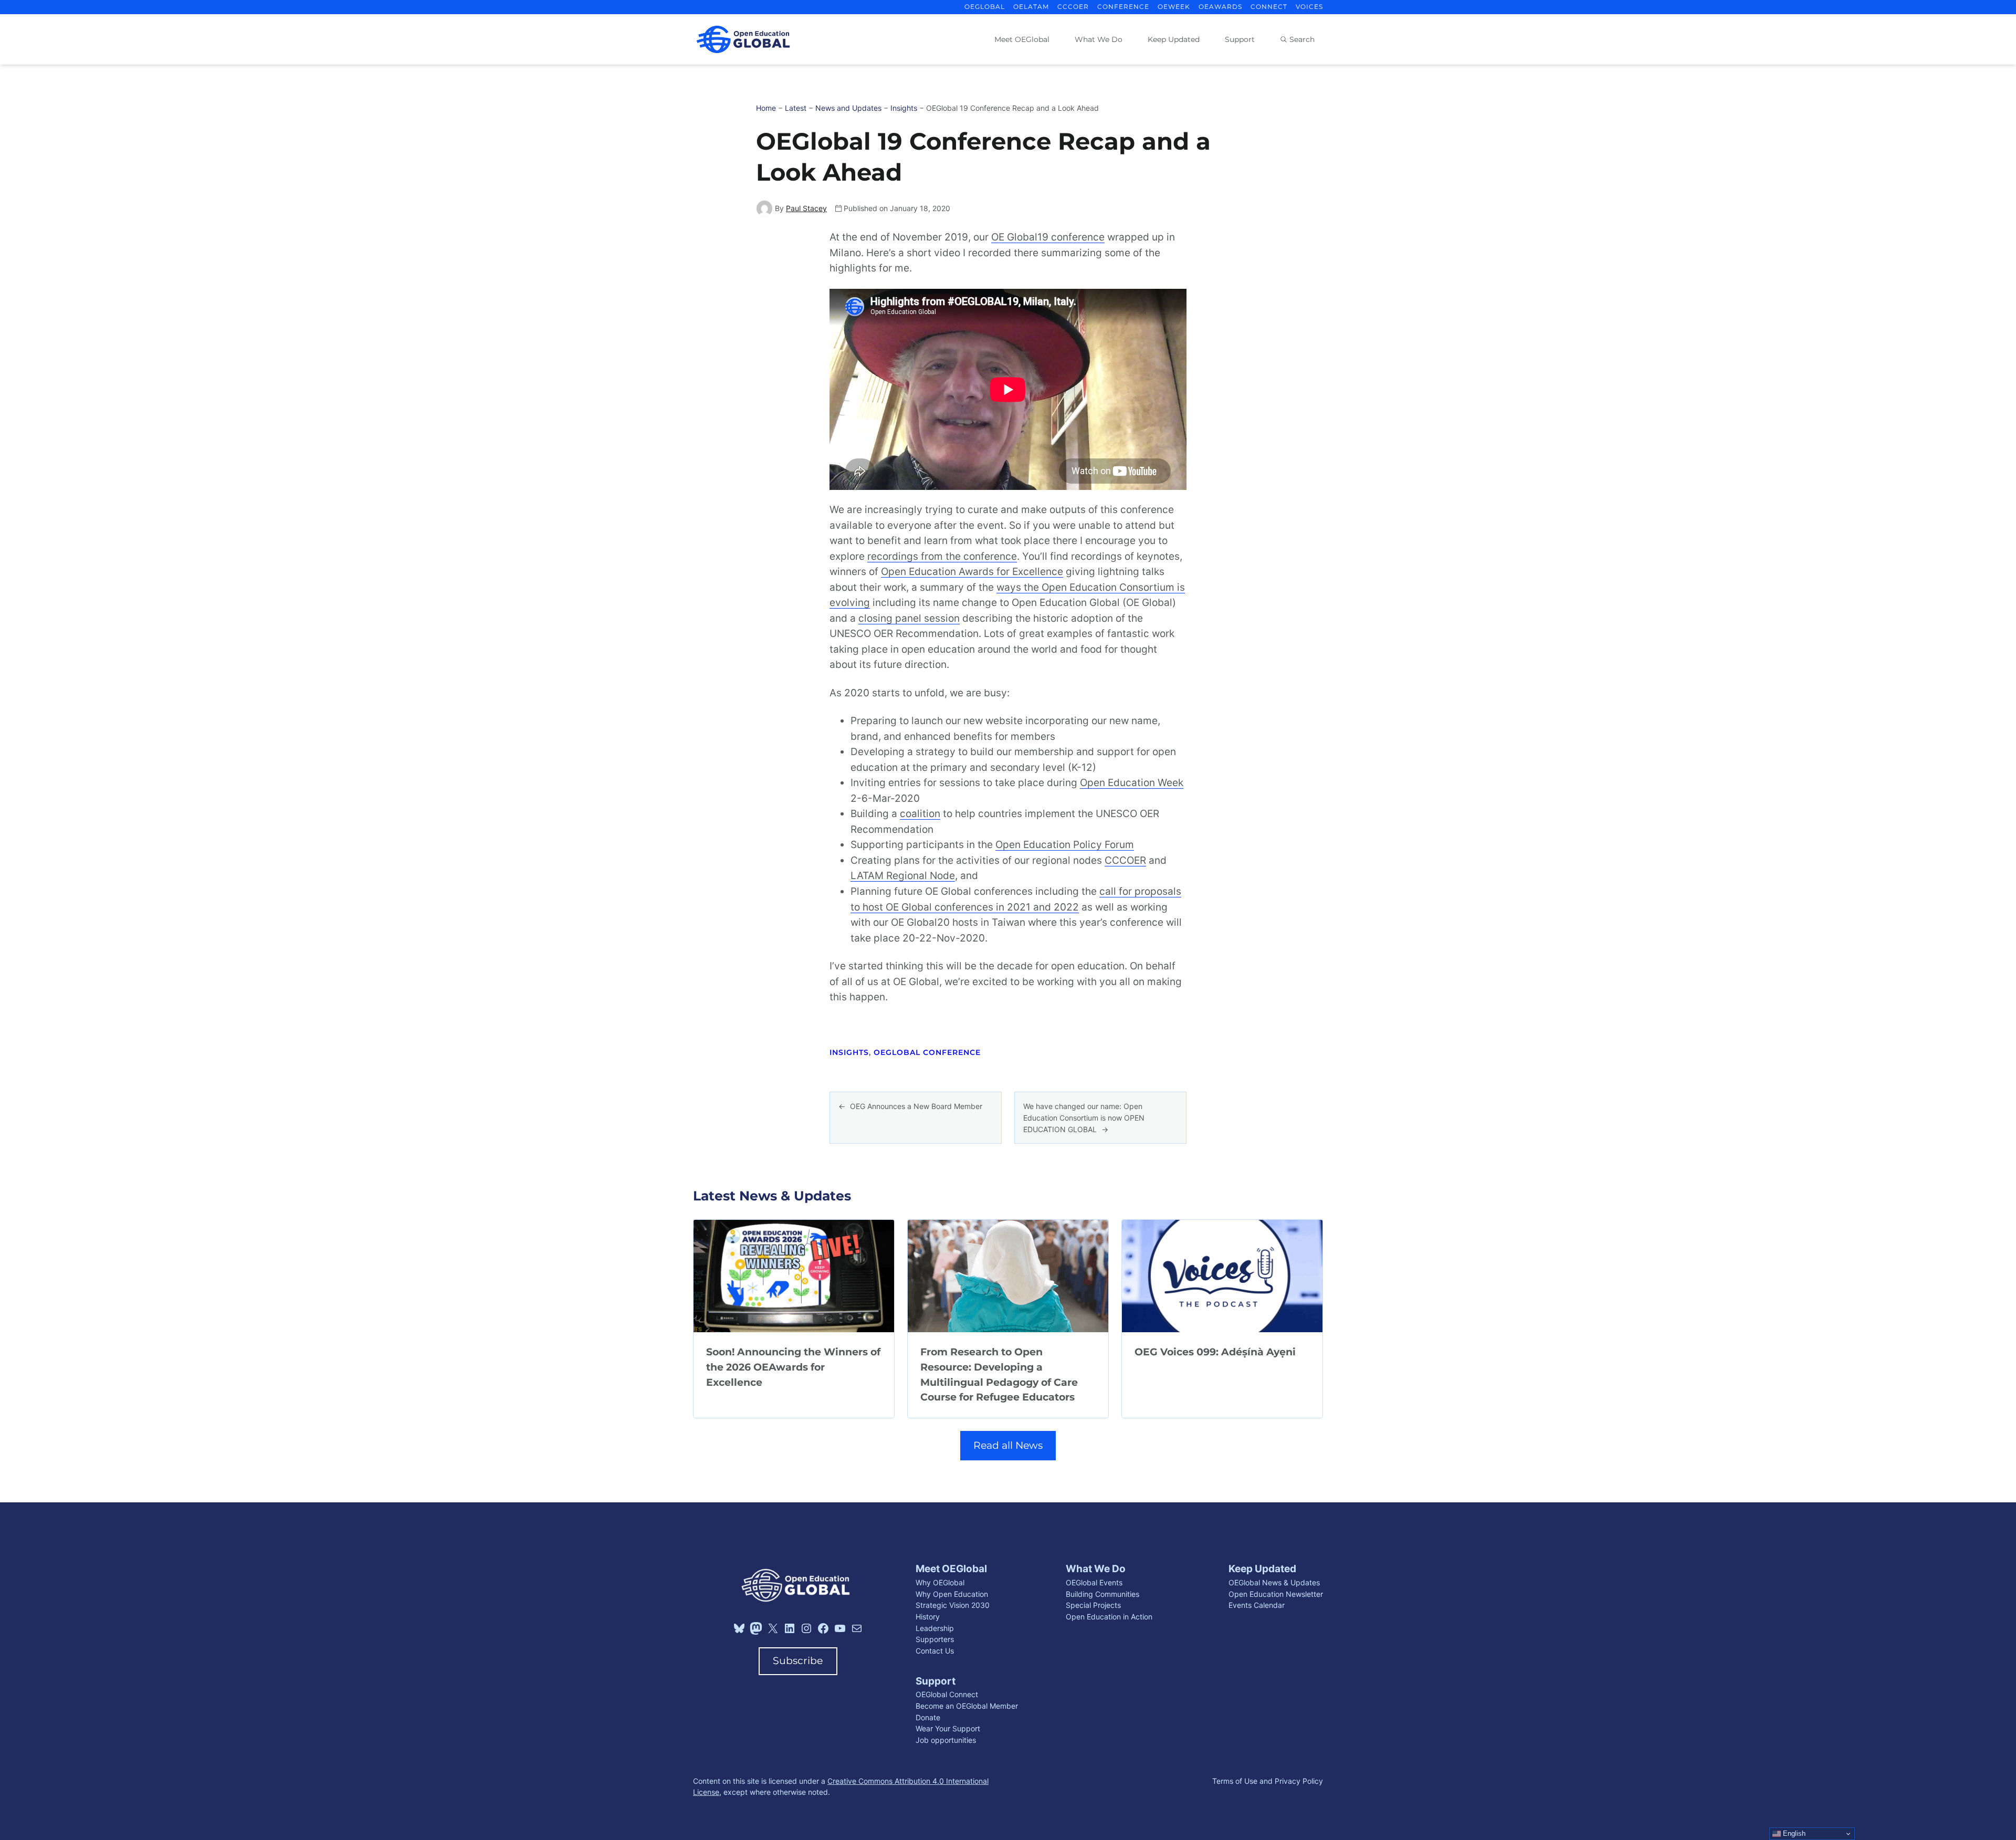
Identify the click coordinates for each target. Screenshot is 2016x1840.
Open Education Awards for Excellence (972, 572)
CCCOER (1125, 860)
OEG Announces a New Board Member (916, 1106)
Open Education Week (1132, 783)
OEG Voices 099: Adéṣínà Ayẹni (1215, 1352)
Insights (849, 1052)
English (1793, 1833)
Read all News (1008, 1445)
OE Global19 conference (1048, 237)
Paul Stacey (806, 208)
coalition (920, 814)
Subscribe (798, 1661)
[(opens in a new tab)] (794, 1276)
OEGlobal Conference (927, 1052)
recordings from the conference (942, 556)
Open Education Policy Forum (1065, 845)
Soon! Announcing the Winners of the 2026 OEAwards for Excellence (793, 1367)
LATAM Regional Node (903, 876)
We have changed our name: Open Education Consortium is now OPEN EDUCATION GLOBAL (1084, 1117)
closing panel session (909, 618)
